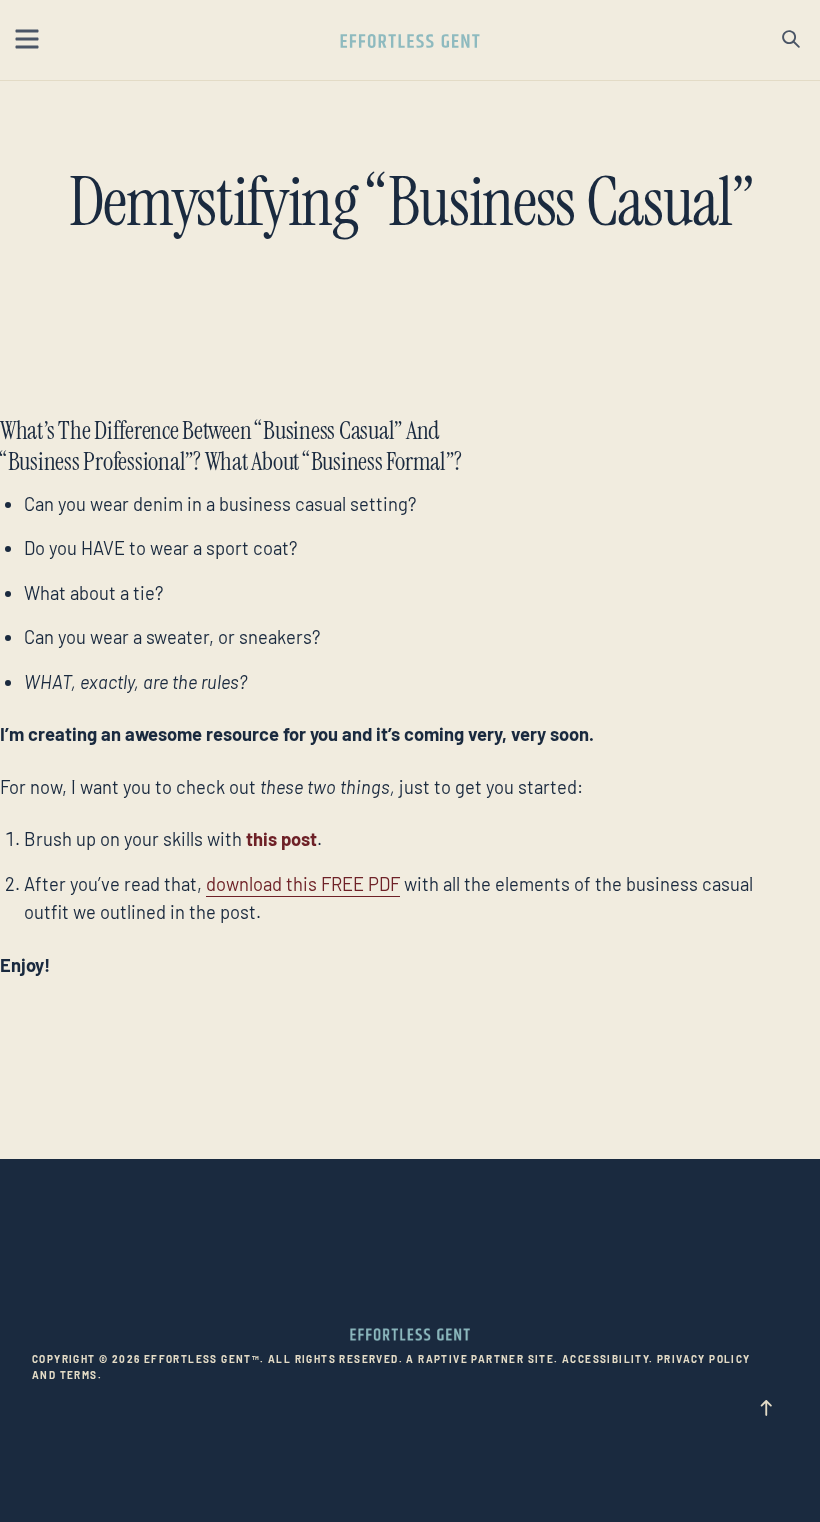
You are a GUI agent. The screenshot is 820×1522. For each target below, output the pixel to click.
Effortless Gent (410, 41)
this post (281, 839)
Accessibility (605, 1359)
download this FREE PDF (303, 884)
